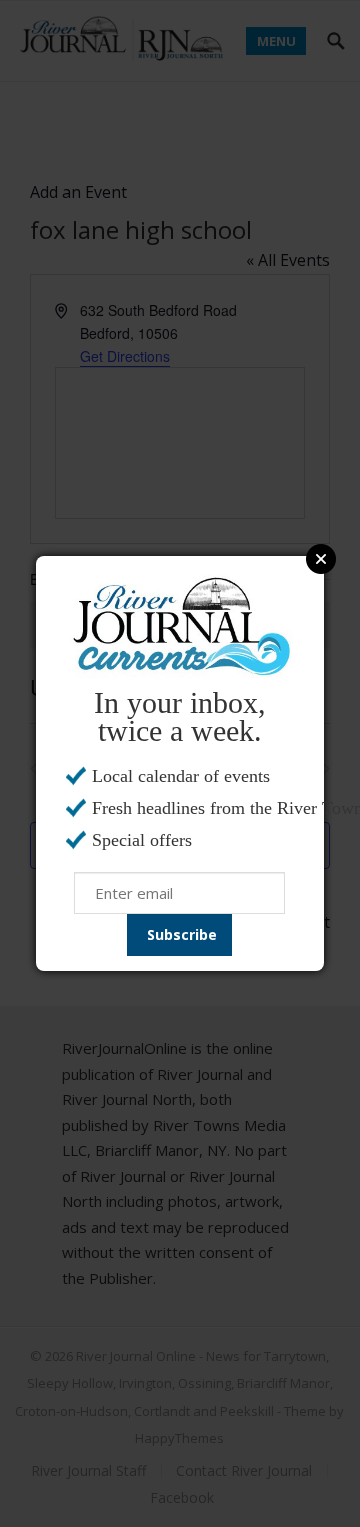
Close (321, 559)
